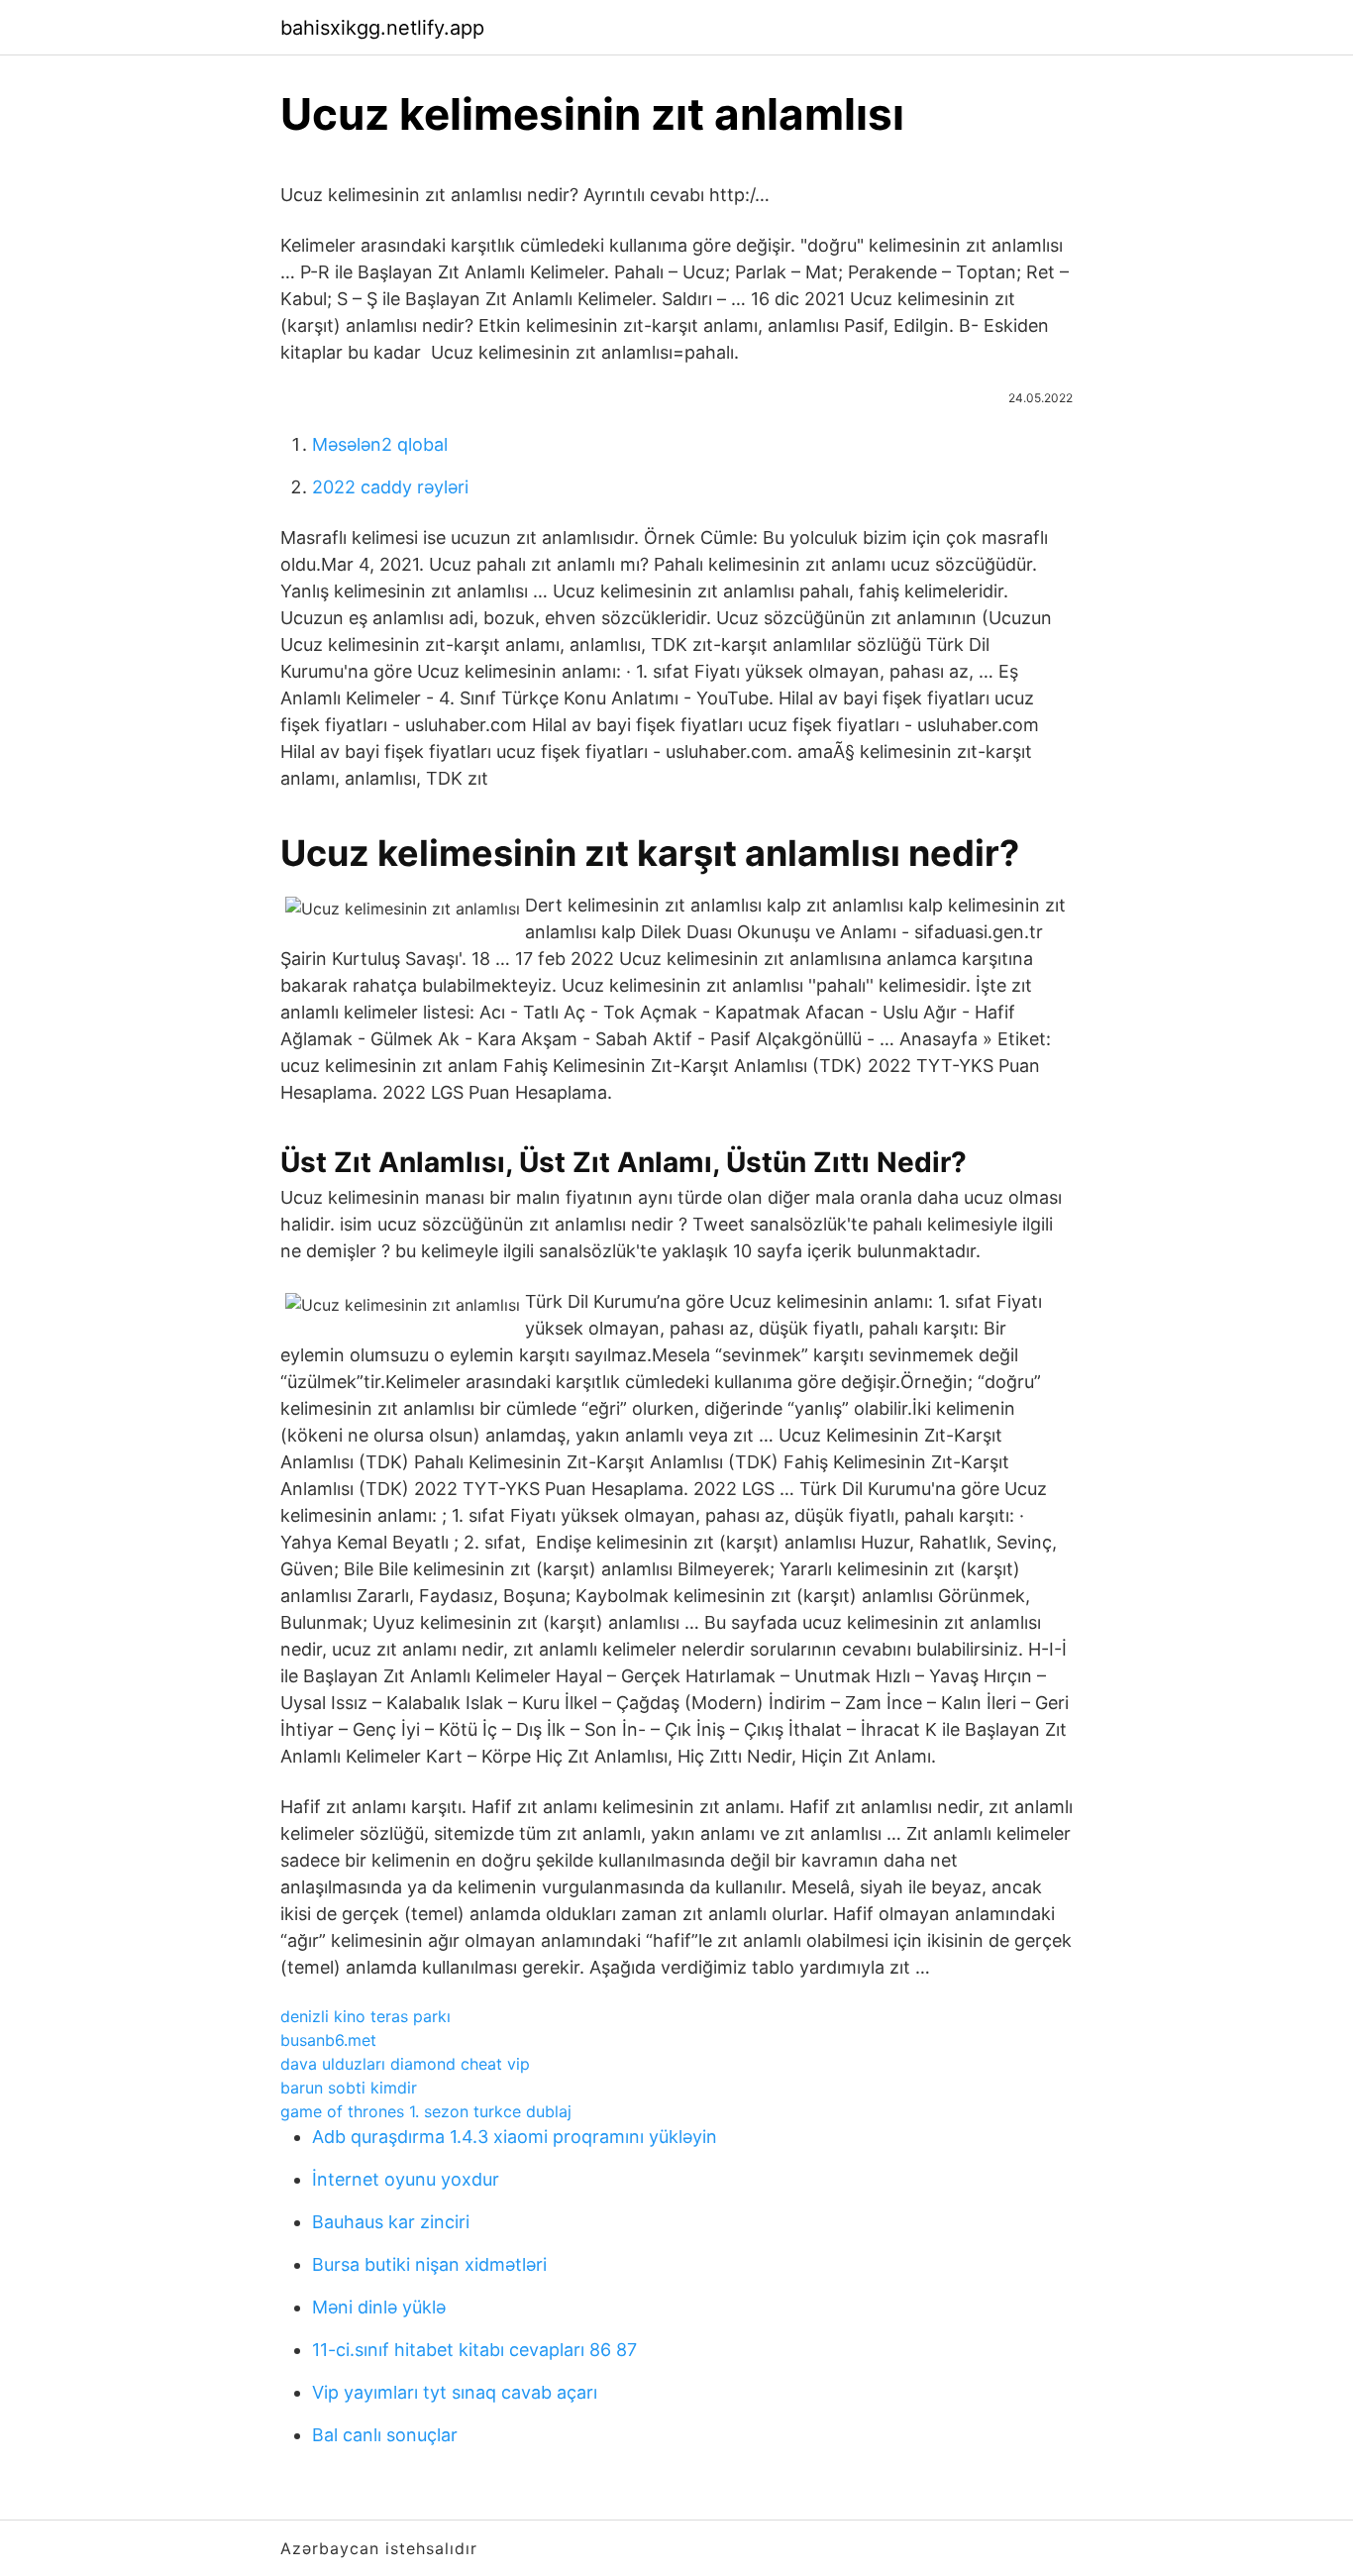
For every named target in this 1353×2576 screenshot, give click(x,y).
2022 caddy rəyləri (390, 487)
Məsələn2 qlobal (380, 444)
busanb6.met (328, 2040)
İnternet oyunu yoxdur (406, 2179)
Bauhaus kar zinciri (391, 2222)
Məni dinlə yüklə (379, 2307)
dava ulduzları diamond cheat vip (405, 2064)
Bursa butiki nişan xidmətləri (429, 2264)
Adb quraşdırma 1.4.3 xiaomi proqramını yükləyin (515, 2137)
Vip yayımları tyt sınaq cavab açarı (455, 2392)
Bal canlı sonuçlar (385, 2435)
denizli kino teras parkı (365, 2016)
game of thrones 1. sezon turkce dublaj (426, 2111)
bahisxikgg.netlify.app (382, 28)
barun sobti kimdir (349, 2088)
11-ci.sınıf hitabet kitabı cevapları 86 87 (474, 2350)
